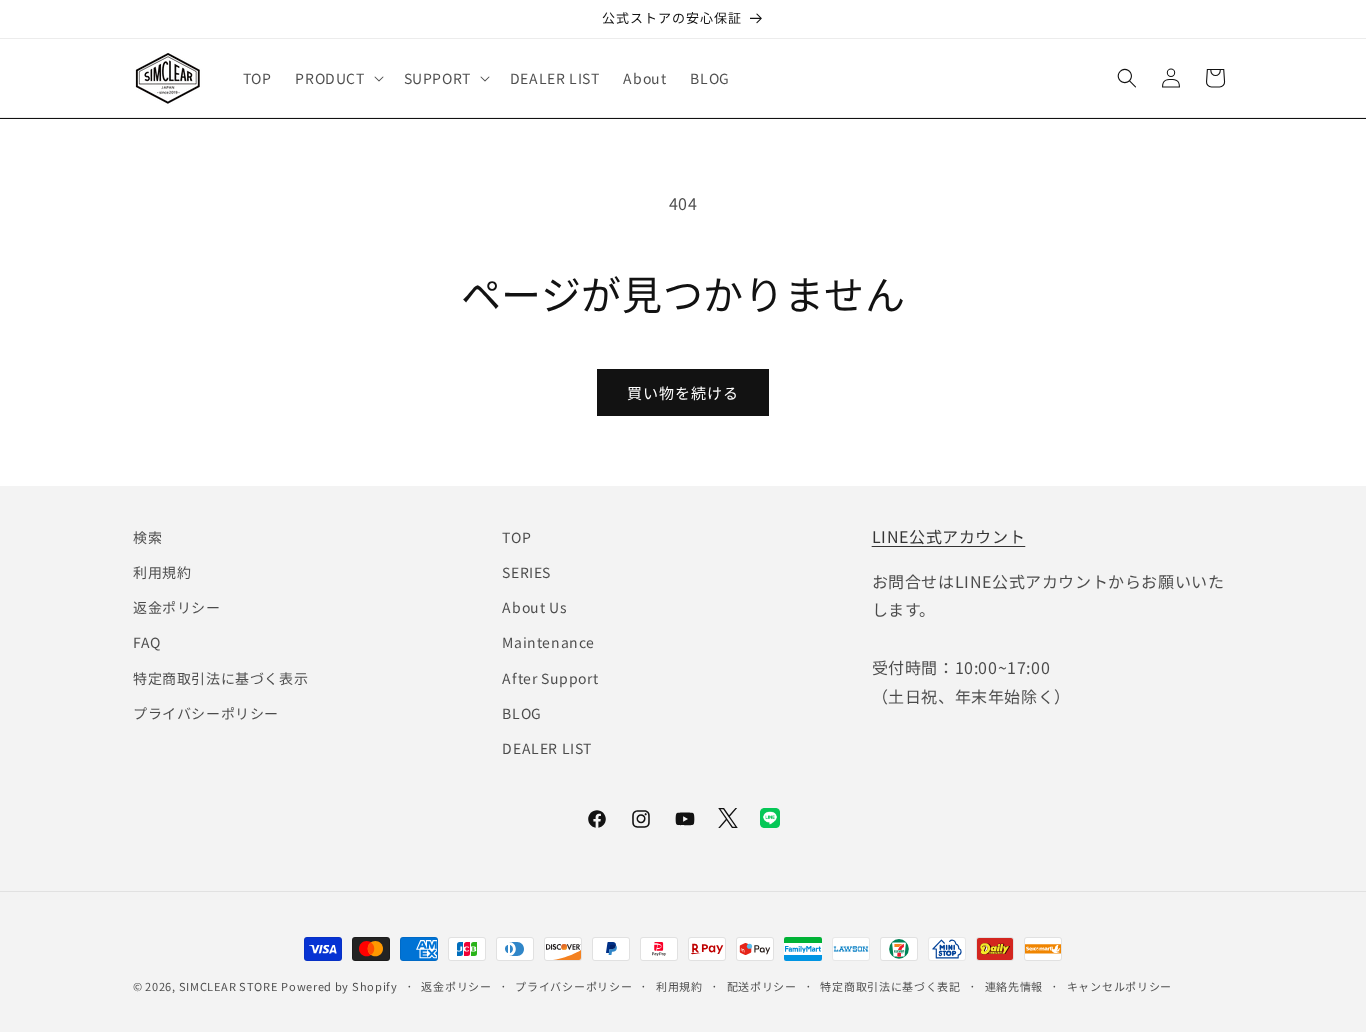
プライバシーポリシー (206, 713)
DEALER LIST (547, 748)
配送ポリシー (762, 985)
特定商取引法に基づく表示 (220, 678)
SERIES (526, 572)
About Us (534, 608)
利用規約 (162, 572)
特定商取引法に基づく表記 (890, 985)
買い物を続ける (683, 392)
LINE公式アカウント (949, 536)
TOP (516, 537)
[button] (337, 78)
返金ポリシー (177, 608)
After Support (550, 678)
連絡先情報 (1014, 985)
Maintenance (548, 643)
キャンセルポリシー (1119, 985)
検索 (147, 537)
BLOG (521, 713)
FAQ (147, 643)
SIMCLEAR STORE (228, 986)
